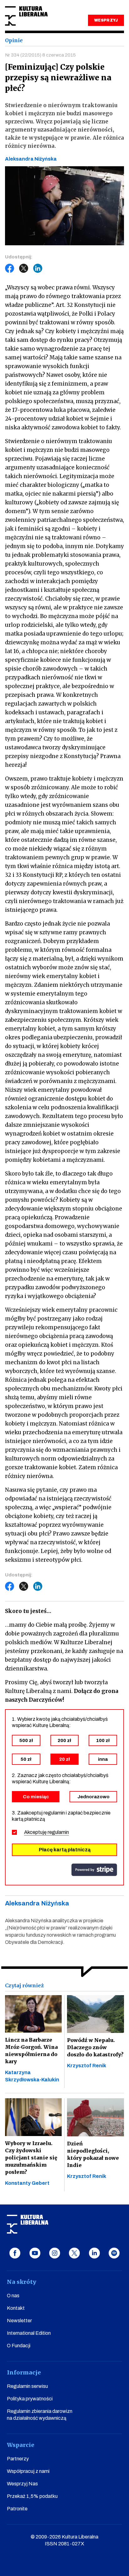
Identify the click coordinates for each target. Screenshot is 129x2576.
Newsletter (19, 2321)
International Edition (29, 2333)
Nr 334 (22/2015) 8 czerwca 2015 (40, 55)
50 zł (26, 1759)
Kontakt (16, 2308)
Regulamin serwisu (27, 2386)
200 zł (64, 1740)
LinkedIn (38, 268)
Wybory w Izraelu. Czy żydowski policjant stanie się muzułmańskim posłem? (31, 2158)
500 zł (26, 1740)
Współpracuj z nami (28, 2471)
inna (103, 1759)
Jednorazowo (93, 1797)
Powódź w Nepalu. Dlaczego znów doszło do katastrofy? (95, 2047)
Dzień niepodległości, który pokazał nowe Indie (93, 2154)
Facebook (10, 268)
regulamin (58, 1832)
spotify (114, 2253)
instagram (55, 2253)
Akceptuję (46, 1832)
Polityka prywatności (30, 2399)
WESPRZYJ (106, 20)
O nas (13, 2296)
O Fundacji (19, 2346)
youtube (35, 2253)
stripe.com (94, 1870)
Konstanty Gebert (27, 2183)
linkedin (94, 2253)
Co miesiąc (36, 1797)
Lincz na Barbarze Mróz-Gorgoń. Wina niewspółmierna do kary (31, 2051)
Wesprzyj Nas (22, 2484)
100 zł (103, 1740)
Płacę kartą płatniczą (65, 1850)
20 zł (64, 1759)
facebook (15, 2253)
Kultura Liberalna (26, 16)
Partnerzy (18, 2459)
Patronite (17, 2509)
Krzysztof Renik (87, 2066)
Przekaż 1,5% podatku (32, 2496)
